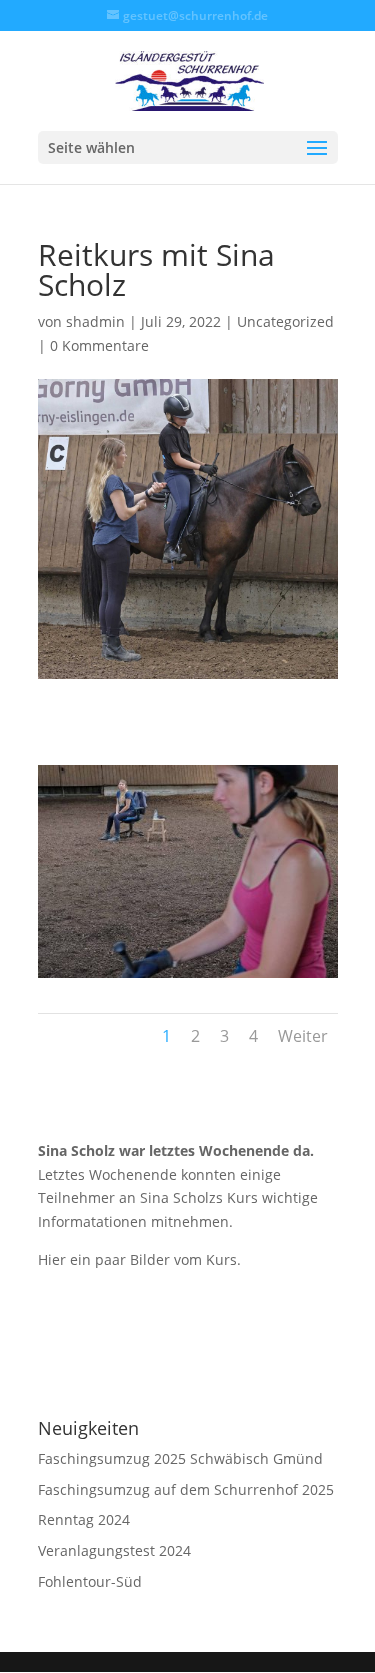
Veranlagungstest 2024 (114, 1550)
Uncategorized (285, 321)
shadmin (95, 321)
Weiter (303, 1036)
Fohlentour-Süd (90, 1581)
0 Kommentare (99, 345)
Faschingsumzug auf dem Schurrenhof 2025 (186, 1489)
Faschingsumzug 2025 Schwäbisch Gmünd (180, 1458)
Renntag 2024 (84, 1519)
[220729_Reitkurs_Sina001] (188, 977)
